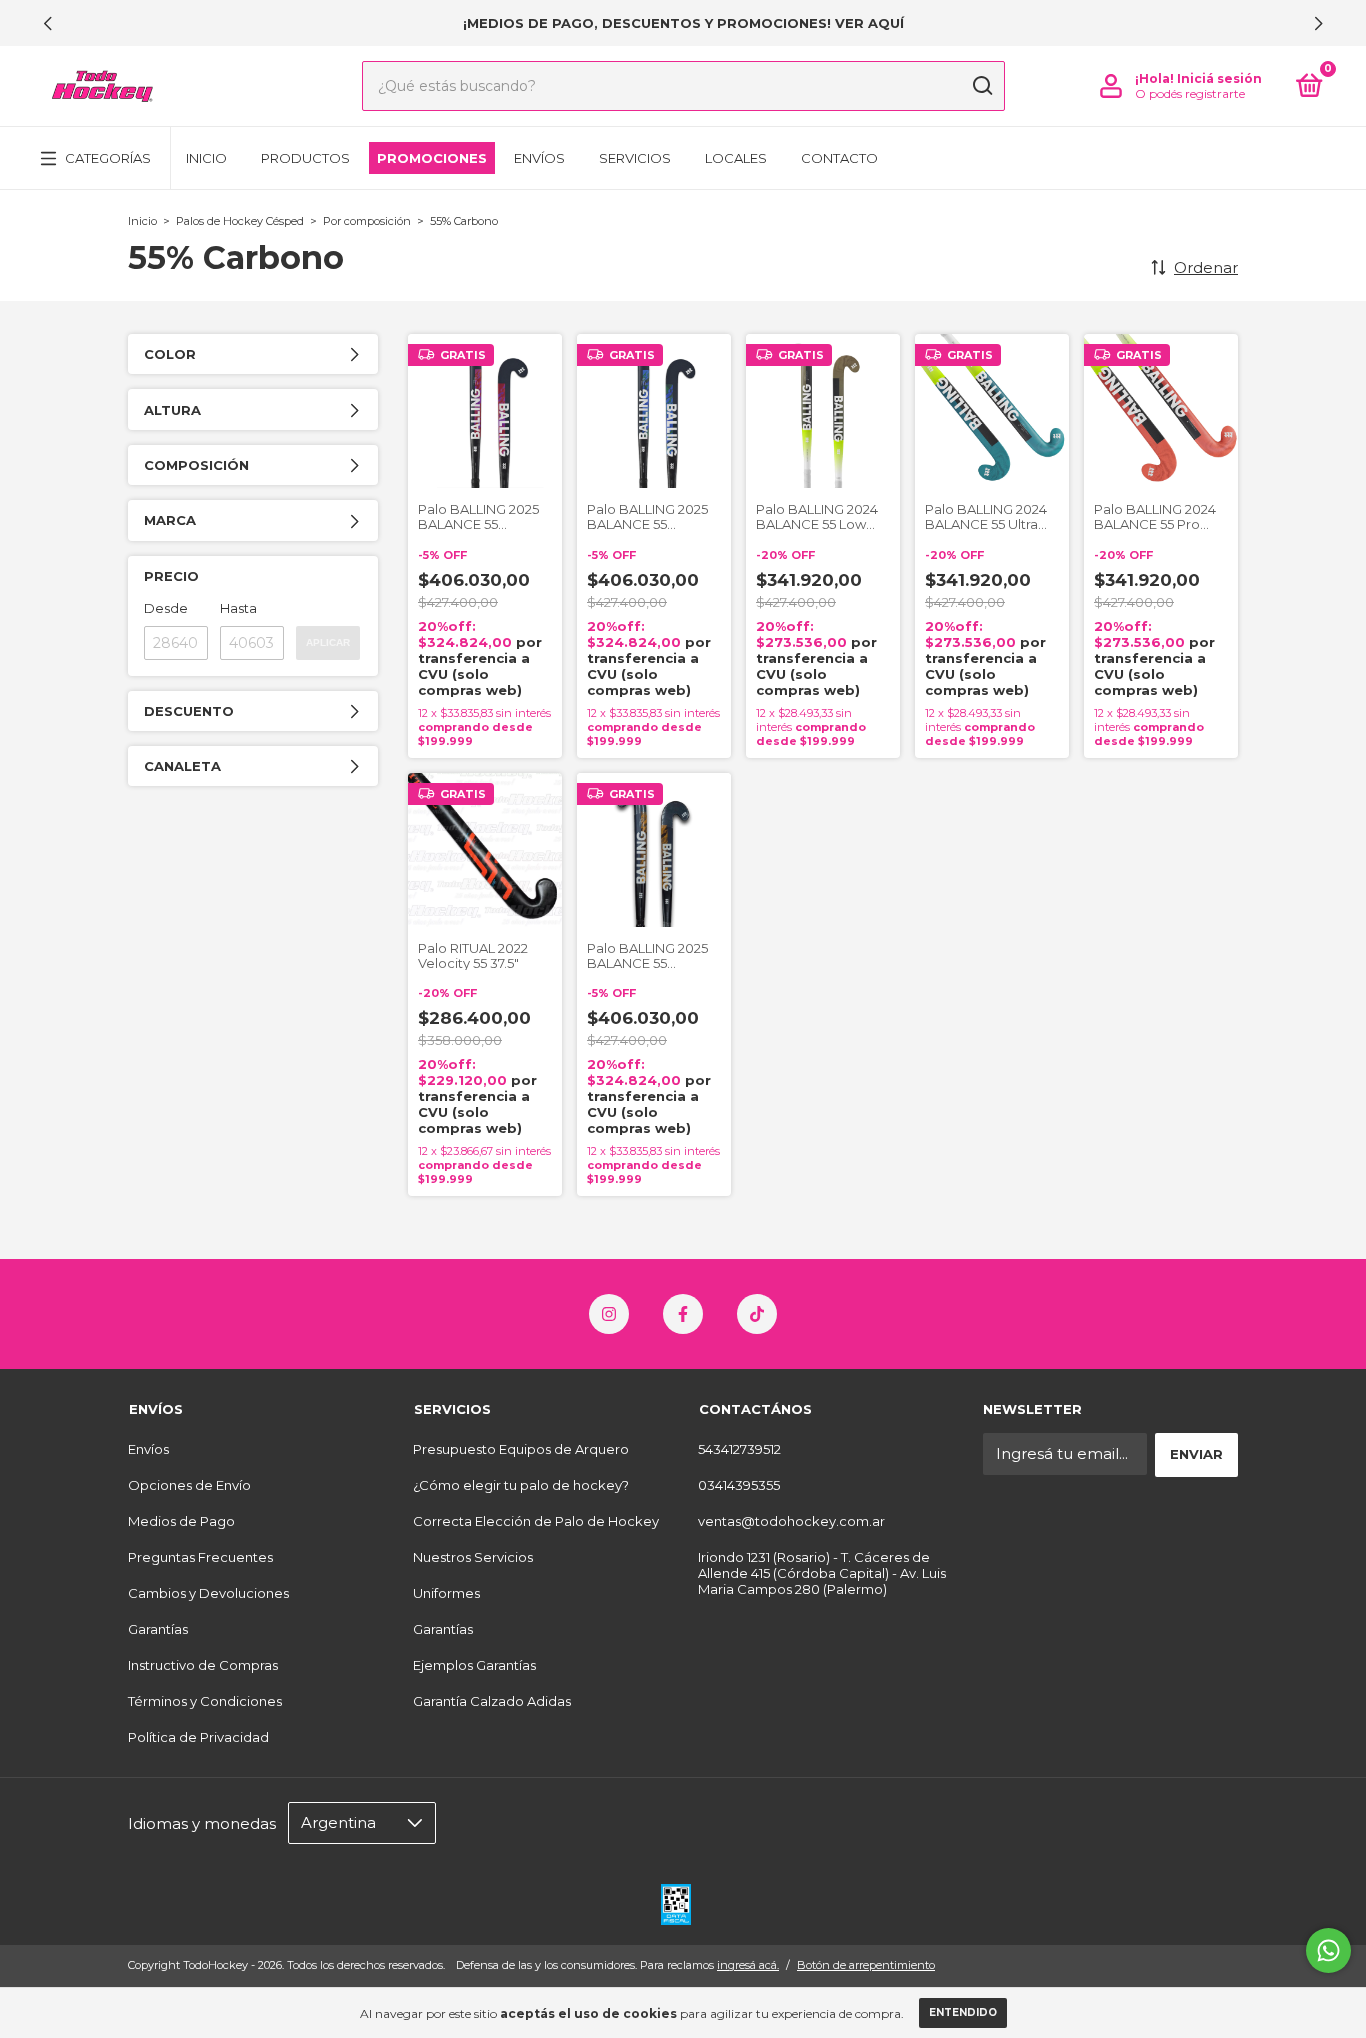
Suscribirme (683, 623)
